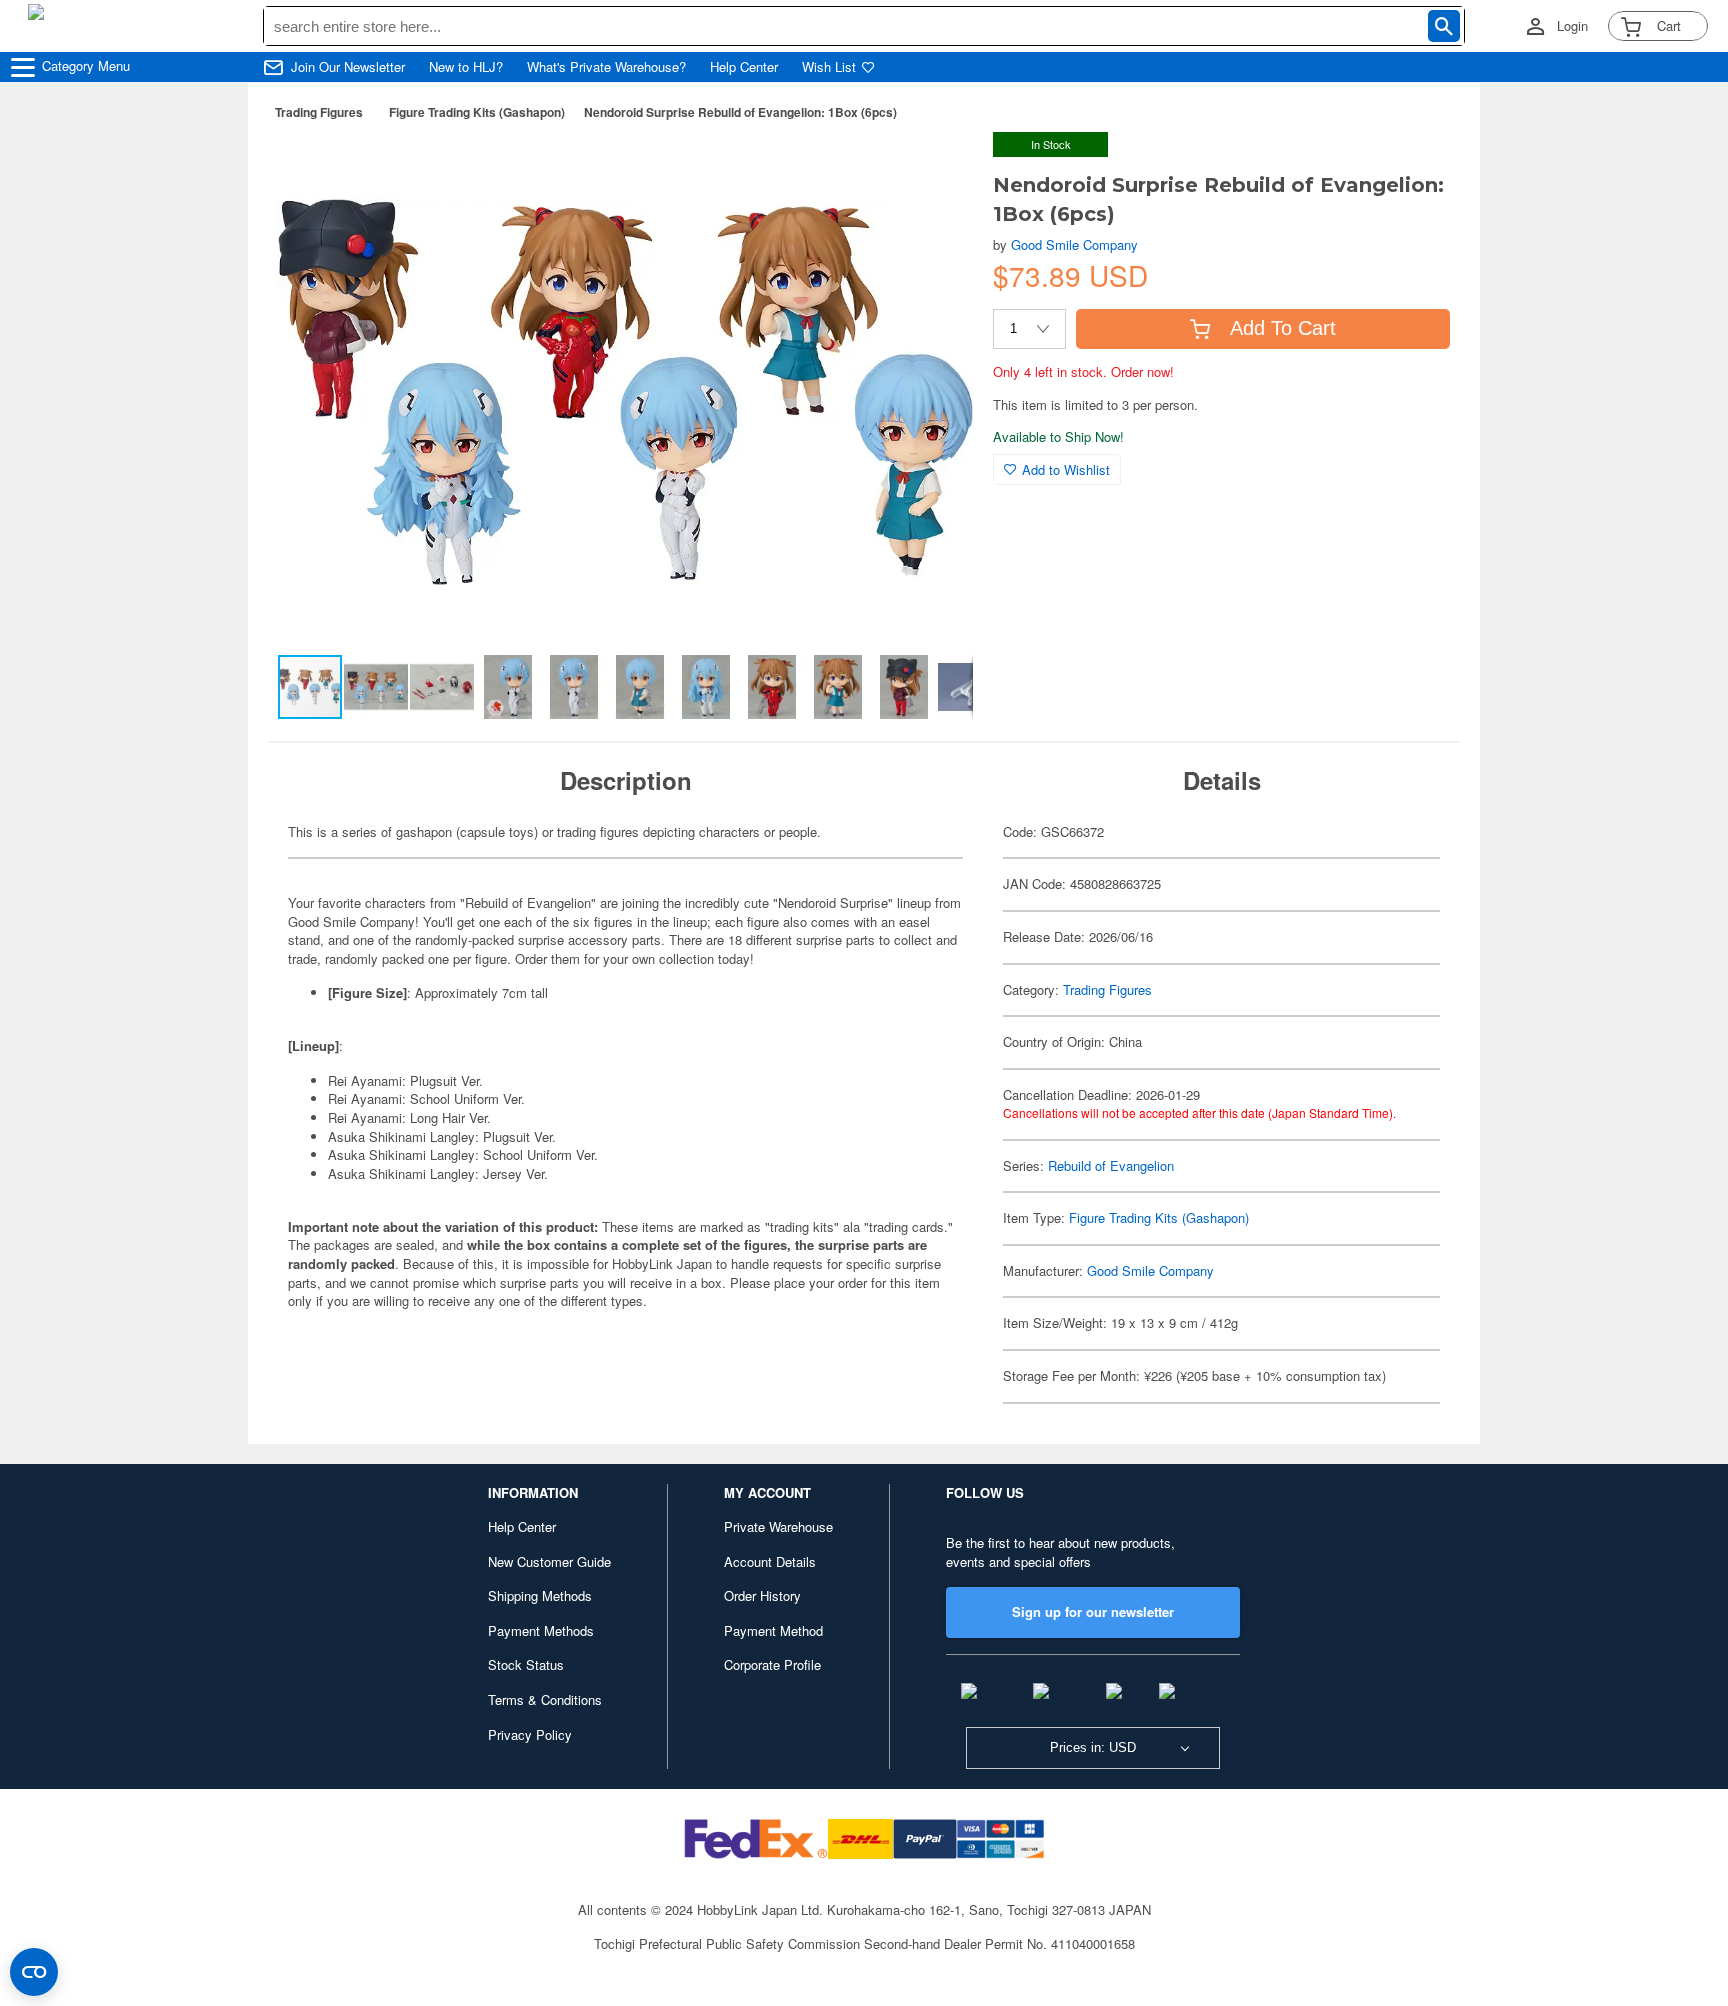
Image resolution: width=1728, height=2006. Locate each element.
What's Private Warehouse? (606, 67)
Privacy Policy (530, 1734)
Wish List (829, 67)
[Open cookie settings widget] (34, 1972)
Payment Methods (541, 1630)
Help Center (744, 67)
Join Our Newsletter (348, 67)
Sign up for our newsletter (1093, 1611)
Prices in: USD (1093, 1747)
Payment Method (773, 1630)
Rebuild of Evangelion (1111, 1165)
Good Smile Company (1074, 244)
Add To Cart (1283, 328)
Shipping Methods (540, 1595)
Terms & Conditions (545, 1699)
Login (1572, 26)
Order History (762, 1595)
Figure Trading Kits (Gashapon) (477, 112)
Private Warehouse (778, 1526)
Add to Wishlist (1066, 469)
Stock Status (526, 1664)
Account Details (770, 1561)
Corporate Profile (772, 1664)
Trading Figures (319, 112)
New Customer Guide (549, 1561)
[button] (937, 168)
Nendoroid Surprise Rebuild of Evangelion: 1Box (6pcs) (740, 112)
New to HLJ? (466, 67)
